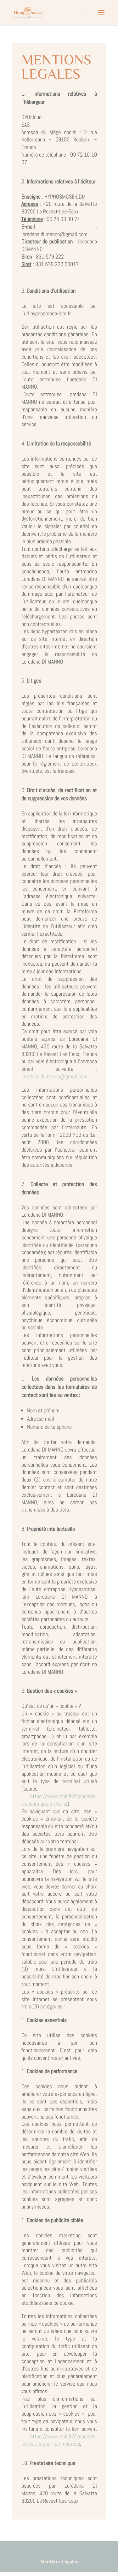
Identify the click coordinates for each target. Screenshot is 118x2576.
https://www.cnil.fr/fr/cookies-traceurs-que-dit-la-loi (59, 1800)
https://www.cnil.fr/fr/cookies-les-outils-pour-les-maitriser (59, 2440)
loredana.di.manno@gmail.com (54, 1076)
